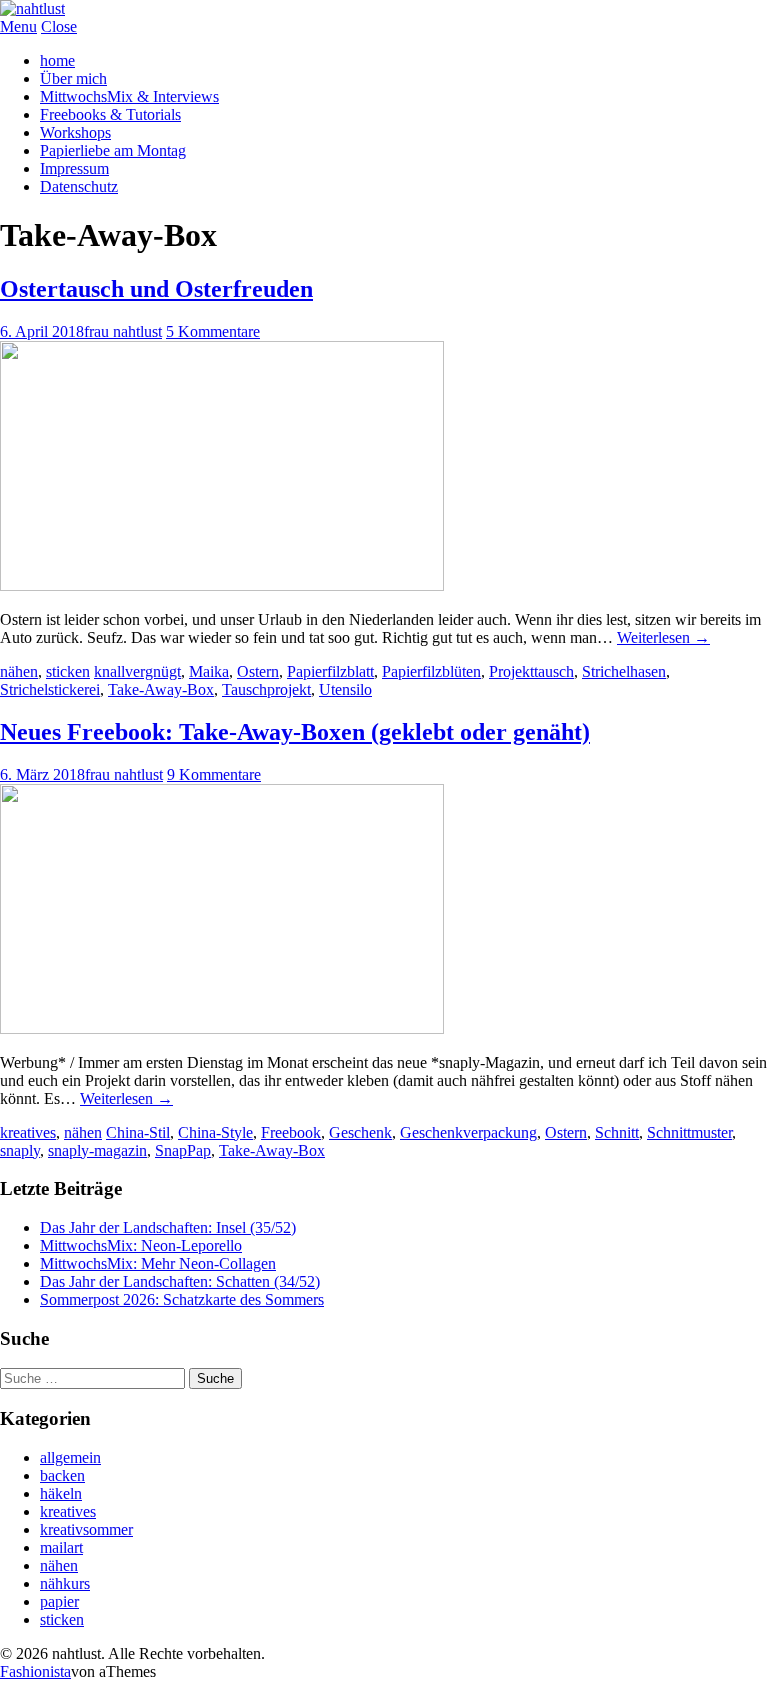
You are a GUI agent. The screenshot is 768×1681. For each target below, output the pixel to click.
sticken (68, 671)
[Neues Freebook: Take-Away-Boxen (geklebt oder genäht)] (222, 1028)
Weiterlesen (663, 637)
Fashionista (35, 1671)
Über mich (73, 78)
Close (59, 26)
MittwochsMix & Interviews (129, 96)
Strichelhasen (624, 671)
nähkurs (65, 1583)
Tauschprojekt (266, 689)
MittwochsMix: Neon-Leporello (141, 1245)
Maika (209, 671)
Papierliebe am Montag (113, 150)
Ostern (258, 671)
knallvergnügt (137, 671)
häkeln (61, 1493)
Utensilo (345, 689)
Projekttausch (531, 671)
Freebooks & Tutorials (110, 114)
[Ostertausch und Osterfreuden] (222, 585)
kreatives (28, 1132)
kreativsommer (86, 1529)
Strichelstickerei (50, 689)
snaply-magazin (97, 1150)
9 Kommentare (214, 774)
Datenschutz (79, 186)
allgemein (70, 1457)
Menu (18, 26)
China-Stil (138, 1132)
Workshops (75, 132)
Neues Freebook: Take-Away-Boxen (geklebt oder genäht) (295, 732)
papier (59, 1601)
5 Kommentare (213, 331)
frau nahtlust (123, 331)
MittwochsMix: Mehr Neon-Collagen (158, 1263)
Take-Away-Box (161, 689)
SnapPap (183, 1150)
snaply (20, 1150)
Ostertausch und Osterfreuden (156, 289)
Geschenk (360, 1132)
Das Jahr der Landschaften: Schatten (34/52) (180, 1281)
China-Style (215, 1132)
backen (62, 1475)
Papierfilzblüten (431, 671)
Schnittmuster (689, 1132)
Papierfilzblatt (330, 671)
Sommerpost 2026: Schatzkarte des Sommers (182, 1299)
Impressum (74, 168)
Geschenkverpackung (468, 1132)
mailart (61, 1547)
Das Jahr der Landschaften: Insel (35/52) (168, 1227)
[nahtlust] (32, 8)
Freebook (291, 1132)
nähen (19, 671)
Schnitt (617, 1132)
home (57, 60)
